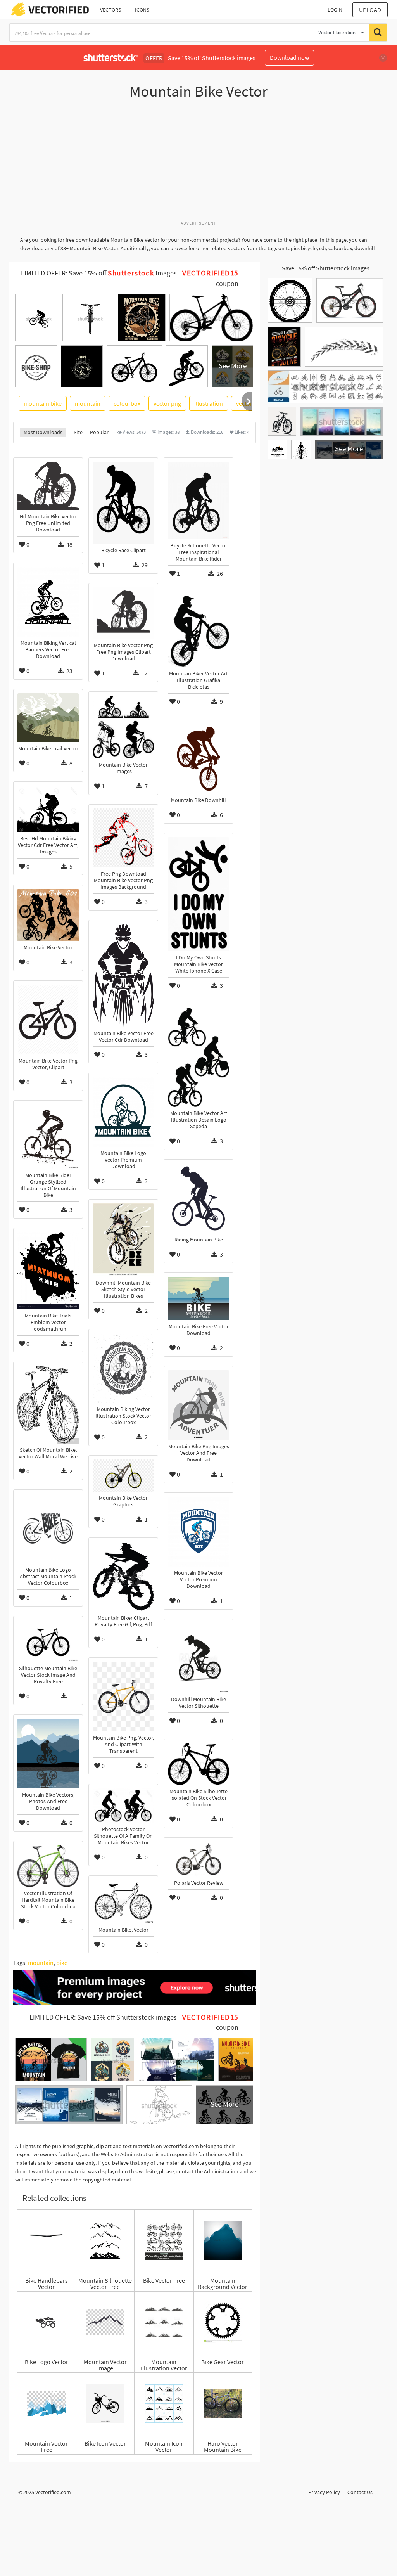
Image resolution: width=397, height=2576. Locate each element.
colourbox (127, 403)
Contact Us (360, 2492)
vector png (167, 403)
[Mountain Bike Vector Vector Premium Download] (198, 1532)
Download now (289, 57)
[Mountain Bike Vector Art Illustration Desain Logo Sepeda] (198, 1057)
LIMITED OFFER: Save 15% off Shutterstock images (103, 2017)
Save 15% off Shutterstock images (326, 268)
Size (78, 432)
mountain (88, 403)
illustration (209, 403)
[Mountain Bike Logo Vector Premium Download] (123, 1112)
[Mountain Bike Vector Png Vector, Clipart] (48, 1020)
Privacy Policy (324, 2492)
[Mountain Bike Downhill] (198, 759)
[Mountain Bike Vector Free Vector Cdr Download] (123, 976)
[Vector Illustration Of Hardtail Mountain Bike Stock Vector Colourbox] (48, 1866)
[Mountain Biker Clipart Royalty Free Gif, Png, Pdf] (123, 1577)
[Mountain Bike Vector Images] (123, 727)
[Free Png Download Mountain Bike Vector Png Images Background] (123, 838)
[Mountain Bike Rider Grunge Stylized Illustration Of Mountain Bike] (48, 1137)
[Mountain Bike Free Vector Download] (198, 1298)
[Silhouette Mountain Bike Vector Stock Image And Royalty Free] (48, 1641)
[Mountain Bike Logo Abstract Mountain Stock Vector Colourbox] (48, 1529)
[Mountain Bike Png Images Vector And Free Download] (198, 1405)
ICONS (142, 10)
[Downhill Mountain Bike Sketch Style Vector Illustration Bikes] (123, 1240)
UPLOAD (370, 10)
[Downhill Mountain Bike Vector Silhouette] (198, 1658)
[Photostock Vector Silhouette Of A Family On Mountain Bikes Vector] (123, 1806)
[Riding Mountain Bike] (198, 1198)
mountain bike (43, 403)
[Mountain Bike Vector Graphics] (123, 1476)
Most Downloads (43, 432)
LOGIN (335, 10)
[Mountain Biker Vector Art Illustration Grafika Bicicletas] (198, 632)
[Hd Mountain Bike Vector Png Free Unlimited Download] (48, 486)
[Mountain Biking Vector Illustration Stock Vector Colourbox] (123, 1368)
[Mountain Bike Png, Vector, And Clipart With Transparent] (123, 1697)
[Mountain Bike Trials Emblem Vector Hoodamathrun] (48, 1271)
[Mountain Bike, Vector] (123, 1902)
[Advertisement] (198, 164)
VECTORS (110, 10)
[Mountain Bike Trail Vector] (48, 718)
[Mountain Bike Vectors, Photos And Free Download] (48, 1754)
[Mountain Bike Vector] (48, 915)
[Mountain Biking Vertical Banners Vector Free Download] (48, 602)
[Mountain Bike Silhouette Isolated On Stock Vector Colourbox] (198, 1764)
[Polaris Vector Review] (198, 1859)
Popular (99, 432)
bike (62, 1963)
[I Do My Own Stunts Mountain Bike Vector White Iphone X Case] (198, 894)
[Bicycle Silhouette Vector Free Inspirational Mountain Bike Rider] (198, 500)
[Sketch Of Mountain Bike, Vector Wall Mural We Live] (48, 1405)
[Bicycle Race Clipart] (123, 503)
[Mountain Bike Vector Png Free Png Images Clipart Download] (123, 613)
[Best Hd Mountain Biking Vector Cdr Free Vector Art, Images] (48, 809)
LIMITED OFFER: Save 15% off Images (99, 273)
